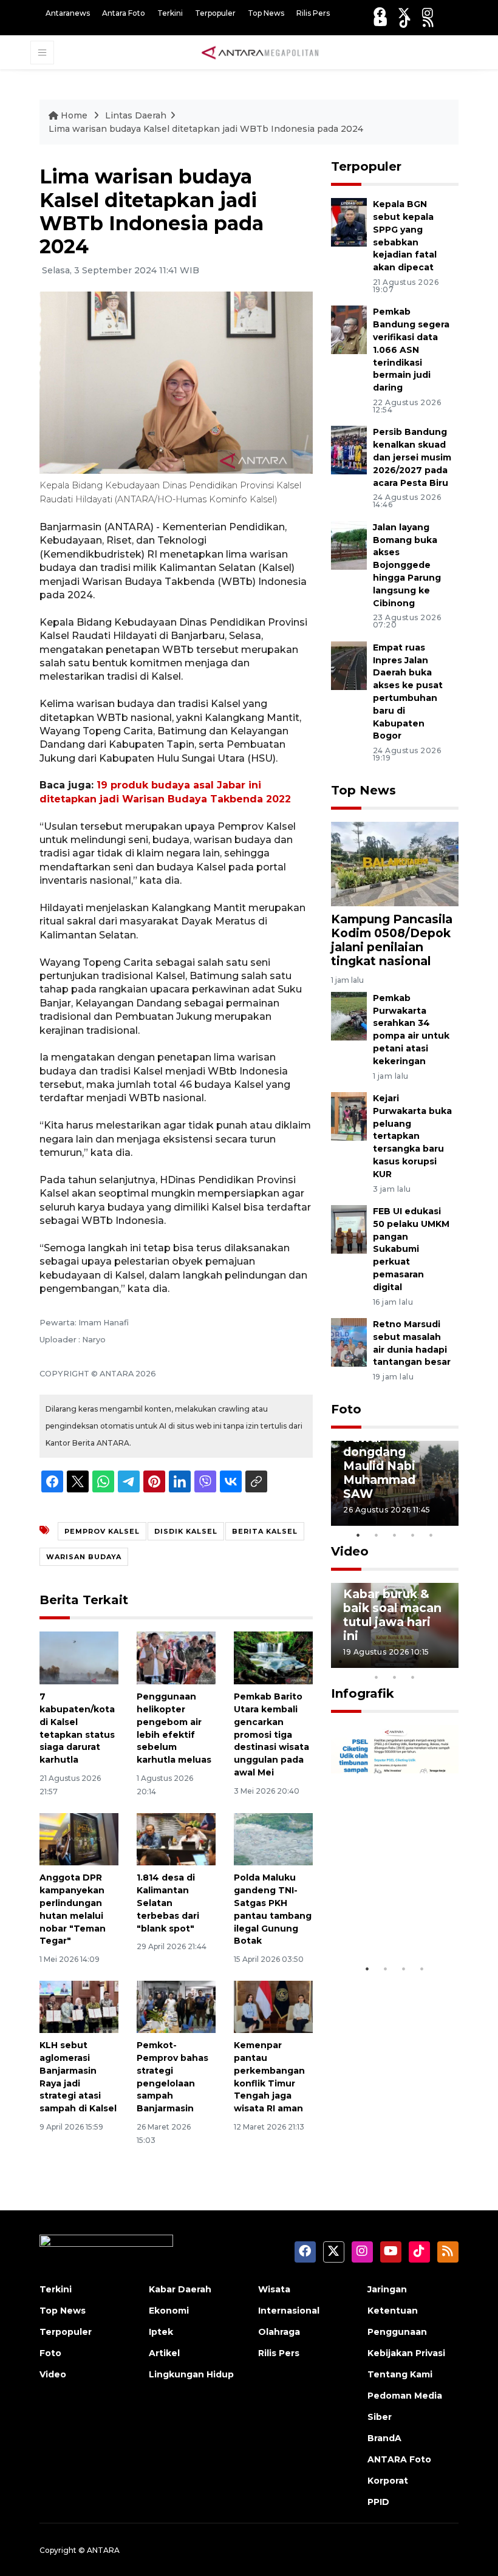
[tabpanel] (395, 1483)
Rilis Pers (313, 13)
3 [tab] (395, 1535)
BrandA (384, 2438)
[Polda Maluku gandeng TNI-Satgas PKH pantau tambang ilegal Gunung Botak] (273, 1838)
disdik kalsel (186, 1531)
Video (350, 1551)
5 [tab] (431, 1535)
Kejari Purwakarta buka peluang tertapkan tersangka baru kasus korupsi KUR (412, 1136)
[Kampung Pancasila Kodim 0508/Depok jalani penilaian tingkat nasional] (395, 863)
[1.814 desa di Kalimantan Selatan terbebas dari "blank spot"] (176, 1838)
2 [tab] (377, 1535)
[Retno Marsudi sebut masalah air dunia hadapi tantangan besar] (349, 1341)
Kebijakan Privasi (406, 2353)
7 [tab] (449, 1661)
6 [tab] (431, 1661)
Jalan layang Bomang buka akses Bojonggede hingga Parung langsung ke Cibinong (407, 565)
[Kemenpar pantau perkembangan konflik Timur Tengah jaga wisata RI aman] (273, 2006)
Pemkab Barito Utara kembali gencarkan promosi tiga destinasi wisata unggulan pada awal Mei (271, 1734)
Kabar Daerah (180, 2289)
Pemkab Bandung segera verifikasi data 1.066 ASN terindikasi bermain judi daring (411, 350)
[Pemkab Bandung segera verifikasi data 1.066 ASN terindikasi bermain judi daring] (349, 330)
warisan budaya (84, 1557)
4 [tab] (413, 1535)
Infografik (363, 1693)
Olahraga (279, 2332)
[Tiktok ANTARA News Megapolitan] (405, 22)
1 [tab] (358, 1535)
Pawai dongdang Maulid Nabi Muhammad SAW (379, 1466)
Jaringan (387, 2289)
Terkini (170, 13)
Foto (346, 1409)
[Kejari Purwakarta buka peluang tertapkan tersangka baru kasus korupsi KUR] (349, 1115)
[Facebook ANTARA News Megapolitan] (380, 13)
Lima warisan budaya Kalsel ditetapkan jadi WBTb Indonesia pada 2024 (206, 129)
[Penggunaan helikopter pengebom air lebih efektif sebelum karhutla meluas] (176, 1657)
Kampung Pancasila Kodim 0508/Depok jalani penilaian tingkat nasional (392, 940)
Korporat (388, 2481)
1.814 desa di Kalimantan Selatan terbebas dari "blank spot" (168, 1903)
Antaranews (68, 13)
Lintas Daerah (136, 115)
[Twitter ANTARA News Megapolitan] (404, 13)
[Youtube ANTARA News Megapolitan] (380, 22)
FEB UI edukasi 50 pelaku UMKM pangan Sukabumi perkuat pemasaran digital (411, 1249)
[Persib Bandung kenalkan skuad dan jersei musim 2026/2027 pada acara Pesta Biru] (349, 450)
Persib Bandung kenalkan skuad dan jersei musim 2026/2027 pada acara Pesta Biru (412, 457)
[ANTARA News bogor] (261, 52)
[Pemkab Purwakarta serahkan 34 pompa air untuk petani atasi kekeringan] (349, 1015)
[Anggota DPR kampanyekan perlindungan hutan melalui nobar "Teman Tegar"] (79, 1838)
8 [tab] (377, 1677)
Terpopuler (215, 13)
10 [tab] (413, 1677)
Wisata (274, 2289)
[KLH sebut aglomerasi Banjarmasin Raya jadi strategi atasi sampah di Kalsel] (79, 2006)
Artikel (164, 2353)
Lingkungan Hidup (191, 2374)
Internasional (289, 2311)
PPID (378, 2502)
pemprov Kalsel (102, 1531)
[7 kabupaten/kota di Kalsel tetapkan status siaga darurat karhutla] (79, 1657)
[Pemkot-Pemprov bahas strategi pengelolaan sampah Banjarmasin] (176, 2006)
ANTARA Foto (399, 2459)
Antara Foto (124, 13)
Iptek (161, 2332)
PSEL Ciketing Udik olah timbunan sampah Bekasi (390, 1906)
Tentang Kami (400, 2374)
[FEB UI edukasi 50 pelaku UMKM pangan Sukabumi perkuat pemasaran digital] (349, 1228)
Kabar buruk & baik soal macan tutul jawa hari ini (392, 1615)
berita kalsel (265, 1531)
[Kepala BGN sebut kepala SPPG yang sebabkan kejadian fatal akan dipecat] (349, 222)
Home (74, 115)
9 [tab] (395, 1677)
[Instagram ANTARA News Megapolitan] (428, 13)
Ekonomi (169, 2311)
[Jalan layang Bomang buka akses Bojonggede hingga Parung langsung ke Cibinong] (349, 545)
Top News (266, 13)
